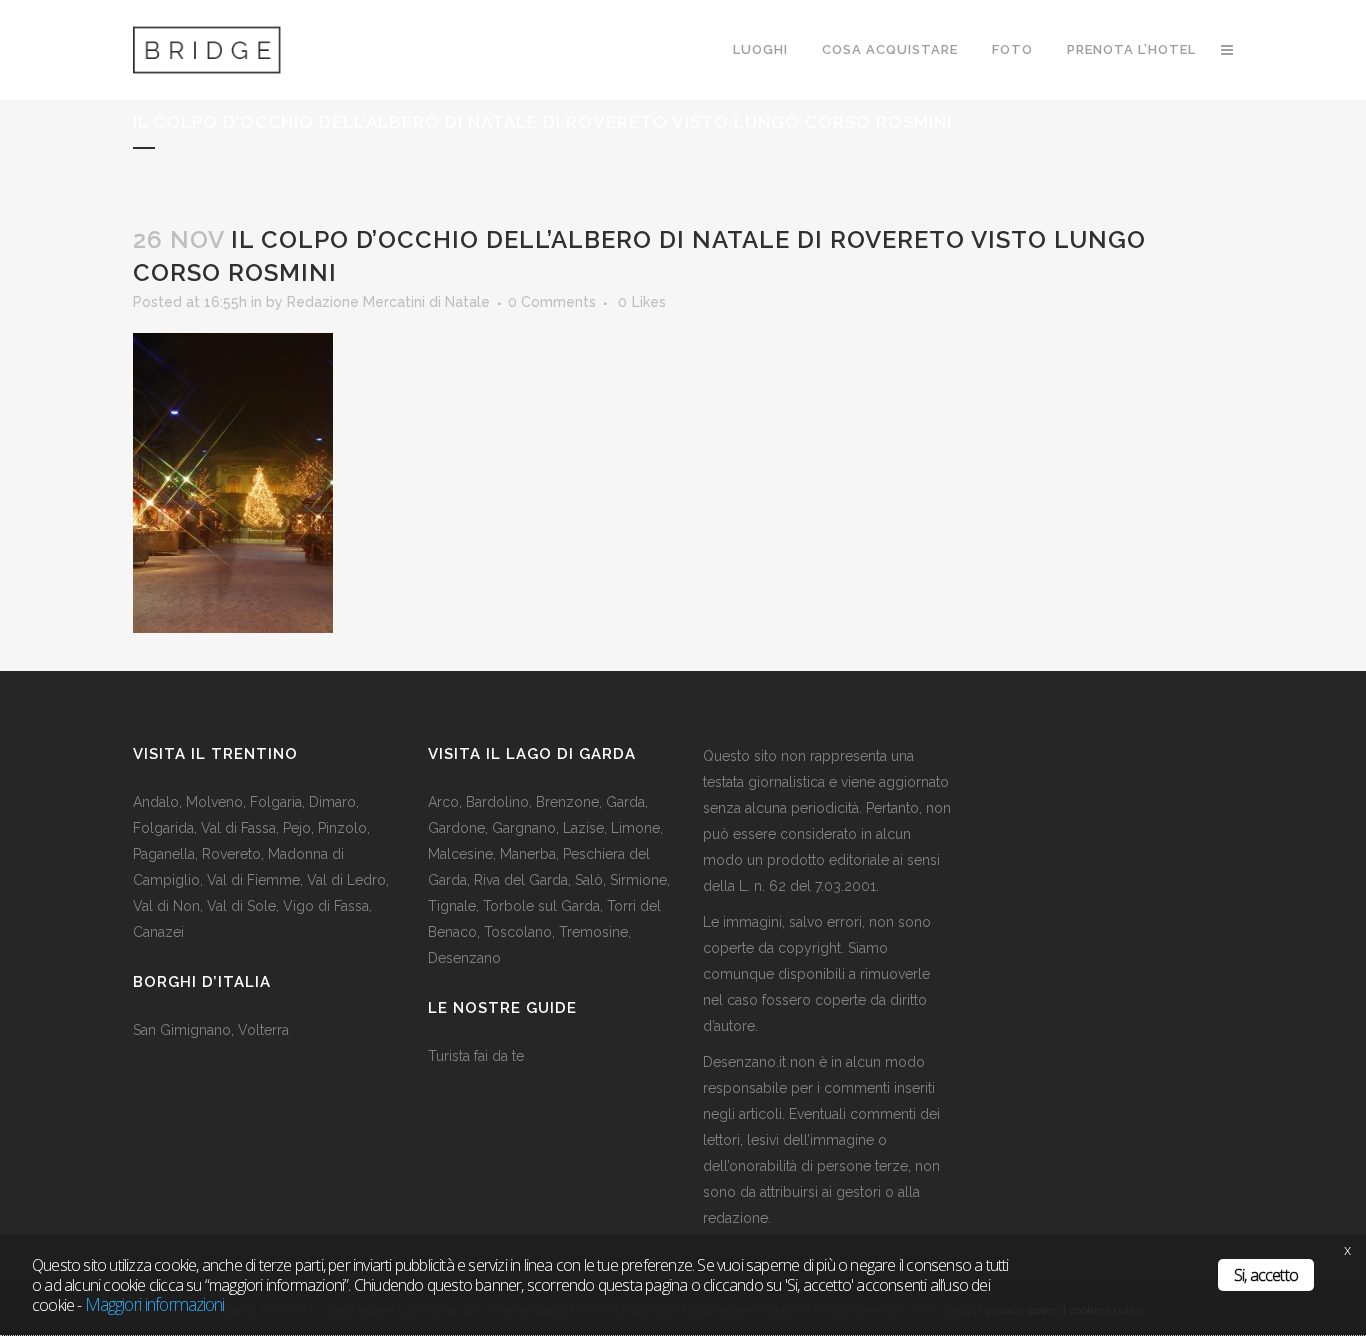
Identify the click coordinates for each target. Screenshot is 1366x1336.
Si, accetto (1266, 1275)
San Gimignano (182, 1030)
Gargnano (524, 828)
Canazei (158, 932)
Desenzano (464, 958)
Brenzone (567, 802)
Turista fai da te (476, 1056)
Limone (635, 828)
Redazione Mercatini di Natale (388, 302)
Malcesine (460, 854)
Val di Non (166, 906)
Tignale (452, 906)
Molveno (214, 802)
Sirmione (638, 880)
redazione (735, 1218)
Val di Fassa (238, 828)
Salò (589, 880)
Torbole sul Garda (541, 906)
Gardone (456, 828)
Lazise (583, 828)
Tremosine (593, 932)
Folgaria (276, 802)
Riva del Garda (521, 880)
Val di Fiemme (253, 880)
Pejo (297, 828)
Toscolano (518, 932)
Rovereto (231, 854)
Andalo (156, 802)
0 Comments (552, 302)
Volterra (263, 1030)
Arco (443, 802)
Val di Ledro (346, 880)
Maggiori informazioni (155, 1304)
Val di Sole (241, 906)
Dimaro (332, 802)
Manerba (528, 854)
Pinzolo (342, 828)
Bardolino (497, 802)
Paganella (164, 854)
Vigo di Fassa (326, 906)
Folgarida (163, 828)
